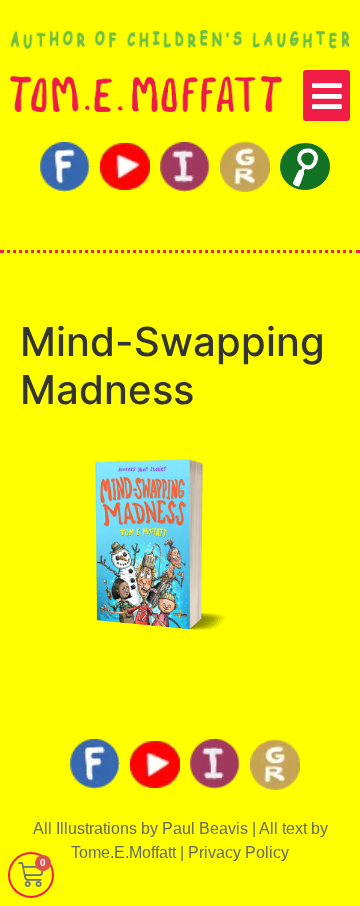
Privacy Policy (238, 852)
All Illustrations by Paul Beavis (140, 828)
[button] (326, 95)
